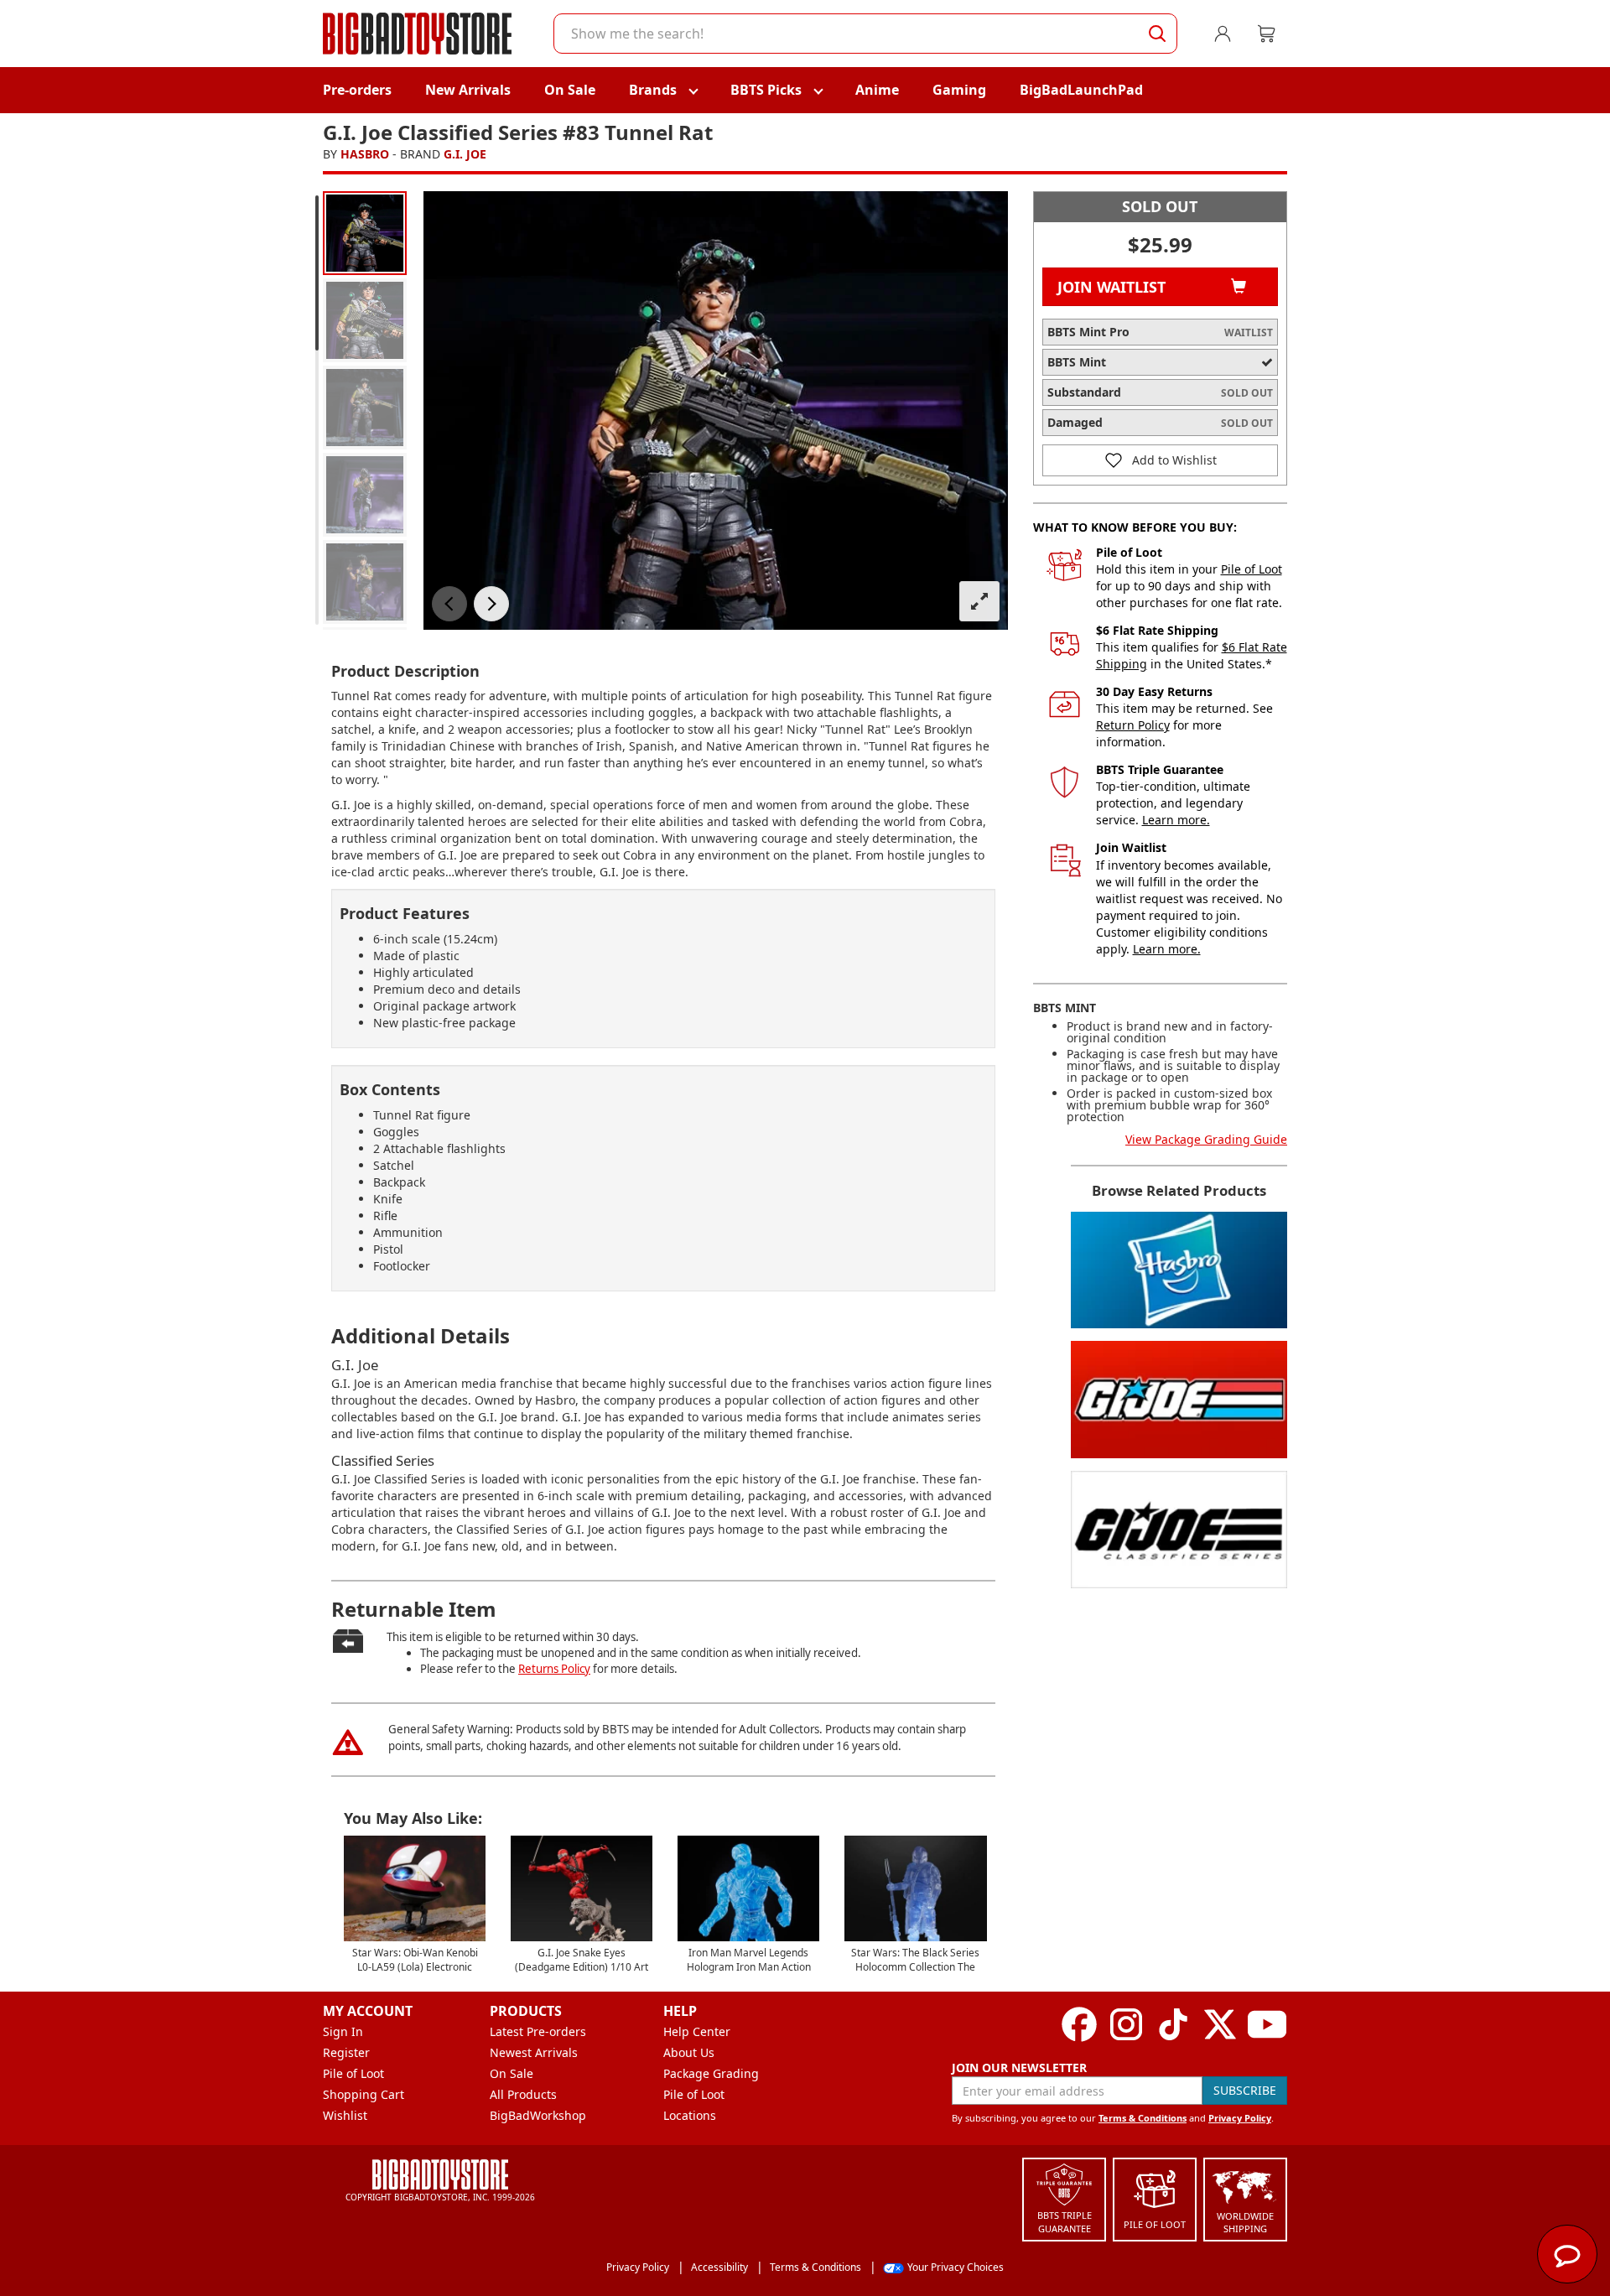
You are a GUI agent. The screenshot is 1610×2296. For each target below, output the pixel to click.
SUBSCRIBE (1245, 2090)
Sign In (343, 2031)
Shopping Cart (364, 2094)
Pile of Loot (1252, 569)
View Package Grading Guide (1206, 1139)
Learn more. (1176, 820)
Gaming (959, 90)
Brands (653, 90)
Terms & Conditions (1143, 2118)
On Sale (570, 90)
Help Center (697, 2031)
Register (346, 2052)
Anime (877, 90)
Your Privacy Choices (956, 2267)
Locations (690, 2115)
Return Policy (1133, 725)
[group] (365, 233)
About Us (689, 2052)
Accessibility (719, 2267)
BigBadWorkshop (538, 2115)
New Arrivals (468, 90)
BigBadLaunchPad (1081, 90)
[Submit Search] (1157, 34)
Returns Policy (554, 1669)
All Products (523, 2094)
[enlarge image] (979, 601)
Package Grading (711, 2073)
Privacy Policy (1240, 2118)
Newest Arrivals (534, 2052)
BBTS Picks (766, 90)
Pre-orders (357, 90)
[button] (449, 604)
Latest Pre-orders (538, 2031)
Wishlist (345, 2115)
